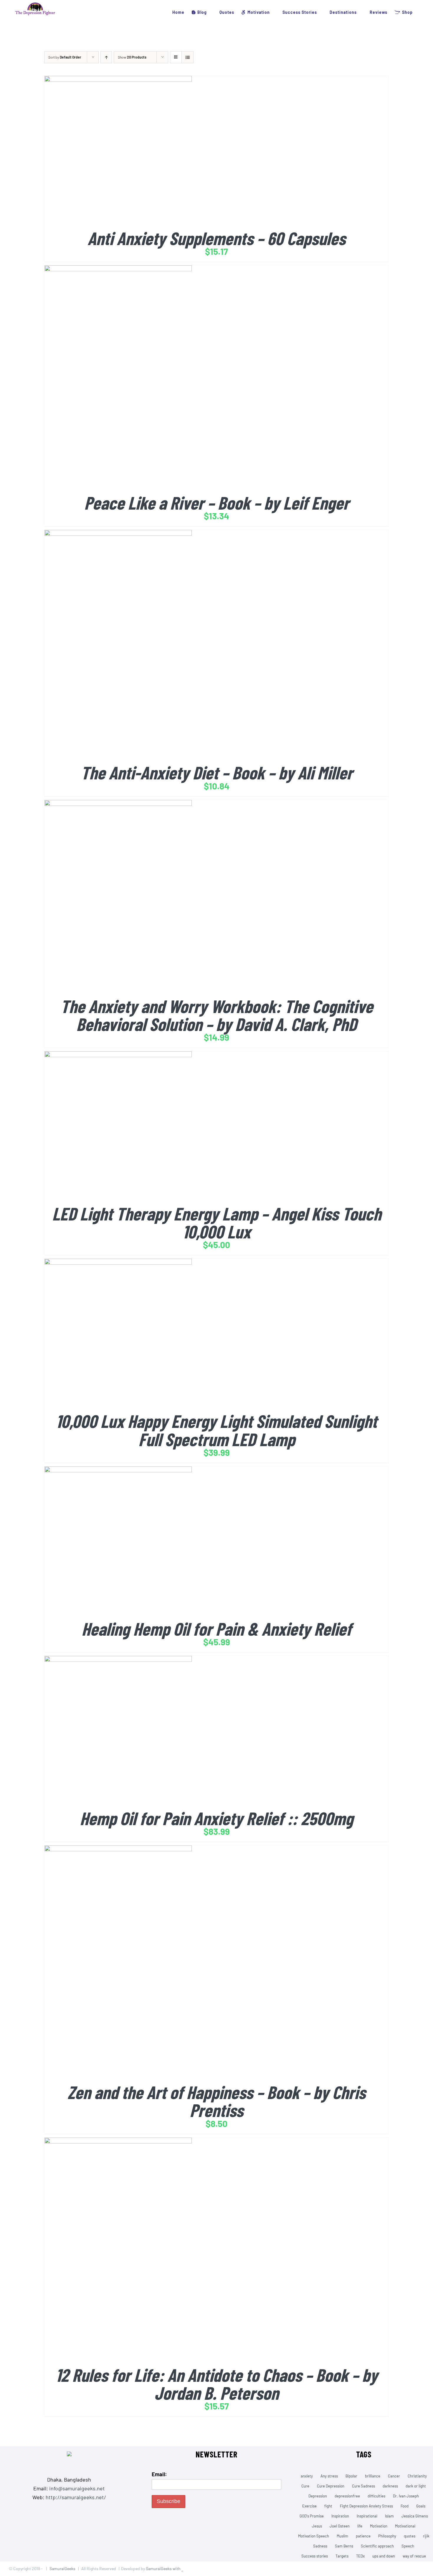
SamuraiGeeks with (164, 2568)
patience (363, 2536)
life (360, 2526)
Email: (159, 2474)
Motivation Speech (314, 2536)
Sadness (320, 2546)
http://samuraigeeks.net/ (76, 2497)
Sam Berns (344, 2546)
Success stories (315, 2556)
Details (140, 151)
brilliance (373, 2476)
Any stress (329, 2476)
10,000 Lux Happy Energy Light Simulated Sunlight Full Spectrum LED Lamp (216, 1430)
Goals (421, 2506)
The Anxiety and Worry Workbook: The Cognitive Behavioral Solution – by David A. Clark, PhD (217, 1015)
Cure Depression (331, 2486)
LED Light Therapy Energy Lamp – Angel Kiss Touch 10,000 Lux (217, 1222)
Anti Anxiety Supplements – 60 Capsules (216, 238)
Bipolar (351, 2476)
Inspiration (340, 2516)
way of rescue (414, 2556)
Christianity (417, 2476)
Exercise (309, 2506)
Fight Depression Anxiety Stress (366, 2506)
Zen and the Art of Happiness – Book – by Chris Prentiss (216, 2101)
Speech (408, 2546)
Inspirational (367, 2516)
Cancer (394, 2476)
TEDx (360, 2556)
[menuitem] (176, 12)
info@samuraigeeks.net (77, 2488)
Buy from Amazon (106, 151)
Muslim (342, 2536)
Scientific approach (377, 2546)
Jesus (317, 2526)
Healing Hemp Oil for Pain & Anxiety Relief (216, 1628)
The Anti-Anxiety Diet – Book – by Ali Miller (217, 772)
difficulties (376, 2496)
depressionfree (347, 2496)
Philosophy (387, 2536)
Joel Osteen (340, 2526)
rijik (426, 2536)
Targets (342, 2556)
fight (328, 2506)
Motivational (405, 2526)
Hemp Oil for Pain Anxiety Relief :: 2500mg (216, 1818)
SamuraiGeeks (62, 2568)
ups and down (384, 2556)
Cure (305, 2486)
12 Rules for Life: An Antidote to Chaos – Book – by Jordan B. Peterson (217, 2384)
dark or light (416, 2486)
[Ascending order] (106, 57)
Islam (389, 2516)
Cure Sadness (363, 2486)
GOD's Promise (312, 2516)
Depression (318, 2496)
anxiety (307, 2476)
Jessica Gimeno (415, 2516)
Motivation (379, 2526)
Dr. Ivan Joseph (406, 2496)
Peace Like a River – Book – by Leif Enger (217, 502)
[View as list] (187, 57)
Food (405, 2506)
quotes (410, 2536)
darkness (390, 2486)
